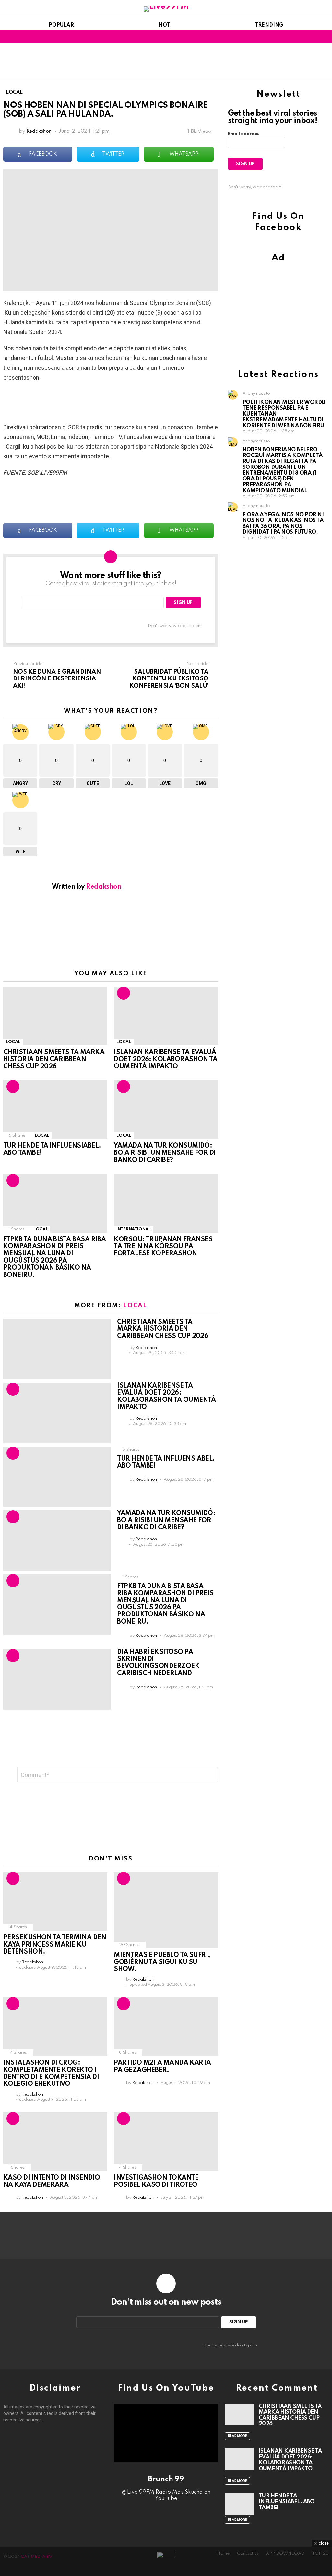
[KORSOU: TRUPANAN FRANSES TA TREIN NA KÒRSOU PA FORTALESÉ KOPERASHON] (166, 1203)
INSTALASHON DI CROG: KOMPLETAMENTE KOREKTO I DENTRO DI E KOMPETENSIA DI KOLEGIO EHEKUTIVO (51, 2074)
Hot (164, 25)
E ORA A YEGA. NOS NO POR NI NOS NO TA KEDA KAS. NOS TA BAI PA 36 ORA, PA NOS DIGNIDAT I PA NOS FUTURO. (283, 523)
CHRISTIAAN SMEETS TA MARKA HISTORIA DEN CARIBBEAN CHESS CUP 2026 (54, 1060)
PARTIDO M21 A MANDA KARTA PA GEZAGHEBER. (162, 2067)
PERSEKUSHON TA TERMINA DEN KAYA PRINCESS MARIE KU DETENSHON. (55, 1945)
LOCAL (13, 1042)
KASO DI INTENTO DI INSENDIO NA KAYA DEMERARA (52, 2182)
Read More (237, 2436)
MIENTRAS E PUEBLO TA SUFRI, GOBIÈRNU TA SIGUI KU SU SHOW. (162, 1962)
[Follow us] (315, 37)
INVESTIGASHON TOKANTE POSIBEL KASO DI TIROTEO (156, 2182)
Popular (61, 25)
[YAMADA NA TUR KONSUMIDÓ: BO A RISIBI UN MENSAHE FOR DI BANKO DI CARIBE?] (166, 1109)
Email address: (244, 134)
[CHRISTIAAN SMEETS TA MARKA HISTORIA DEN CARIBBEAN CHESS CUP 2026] (55, 1016)
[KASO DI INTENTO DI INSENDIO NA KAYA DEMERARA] (55, 2141)
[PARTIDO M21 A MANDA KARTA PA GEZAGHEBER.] (166, 2027)
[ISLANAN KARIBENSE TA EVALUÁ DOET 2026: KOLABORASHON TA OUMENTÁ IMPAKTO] (166, 1016)
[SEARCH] (325, 37)
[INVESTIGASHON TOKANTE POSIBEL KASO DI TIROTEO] (166, 2141)
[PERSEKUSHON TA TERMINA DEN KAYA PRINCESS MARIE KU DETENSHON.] (55, 1901)
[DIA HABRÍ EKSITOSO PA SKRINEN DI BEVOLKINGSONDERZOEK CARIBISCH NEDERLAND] (57, 1680)
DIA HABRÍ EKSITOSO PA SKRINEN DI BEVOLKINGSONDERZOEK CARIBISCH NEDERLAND (158, 1663)
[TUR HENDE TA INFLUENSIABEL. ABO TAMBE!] (55, 1109)
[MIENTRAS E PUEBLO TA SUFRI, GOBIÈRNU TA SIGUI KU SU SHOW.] (166, 1910)
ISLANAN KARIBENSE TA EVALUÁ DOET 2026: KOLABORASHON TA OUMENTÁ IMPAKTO (166, 1060)
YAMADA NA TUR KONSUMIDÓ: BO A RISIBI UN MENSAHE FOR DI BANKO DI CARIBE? (165, 1153)
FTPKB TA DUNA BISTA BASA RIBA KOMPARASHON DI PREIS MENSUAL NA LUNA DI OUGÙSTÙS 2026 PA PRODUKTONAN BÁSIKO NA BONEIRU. (54, 1257)
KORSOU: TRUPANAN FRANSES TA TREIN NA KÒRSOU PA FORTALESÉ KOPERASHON (163, 1247)
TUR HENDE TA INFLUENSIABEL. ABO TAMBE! (287, 2502)
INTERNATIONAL (133, 1229)
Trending (269, 25)
